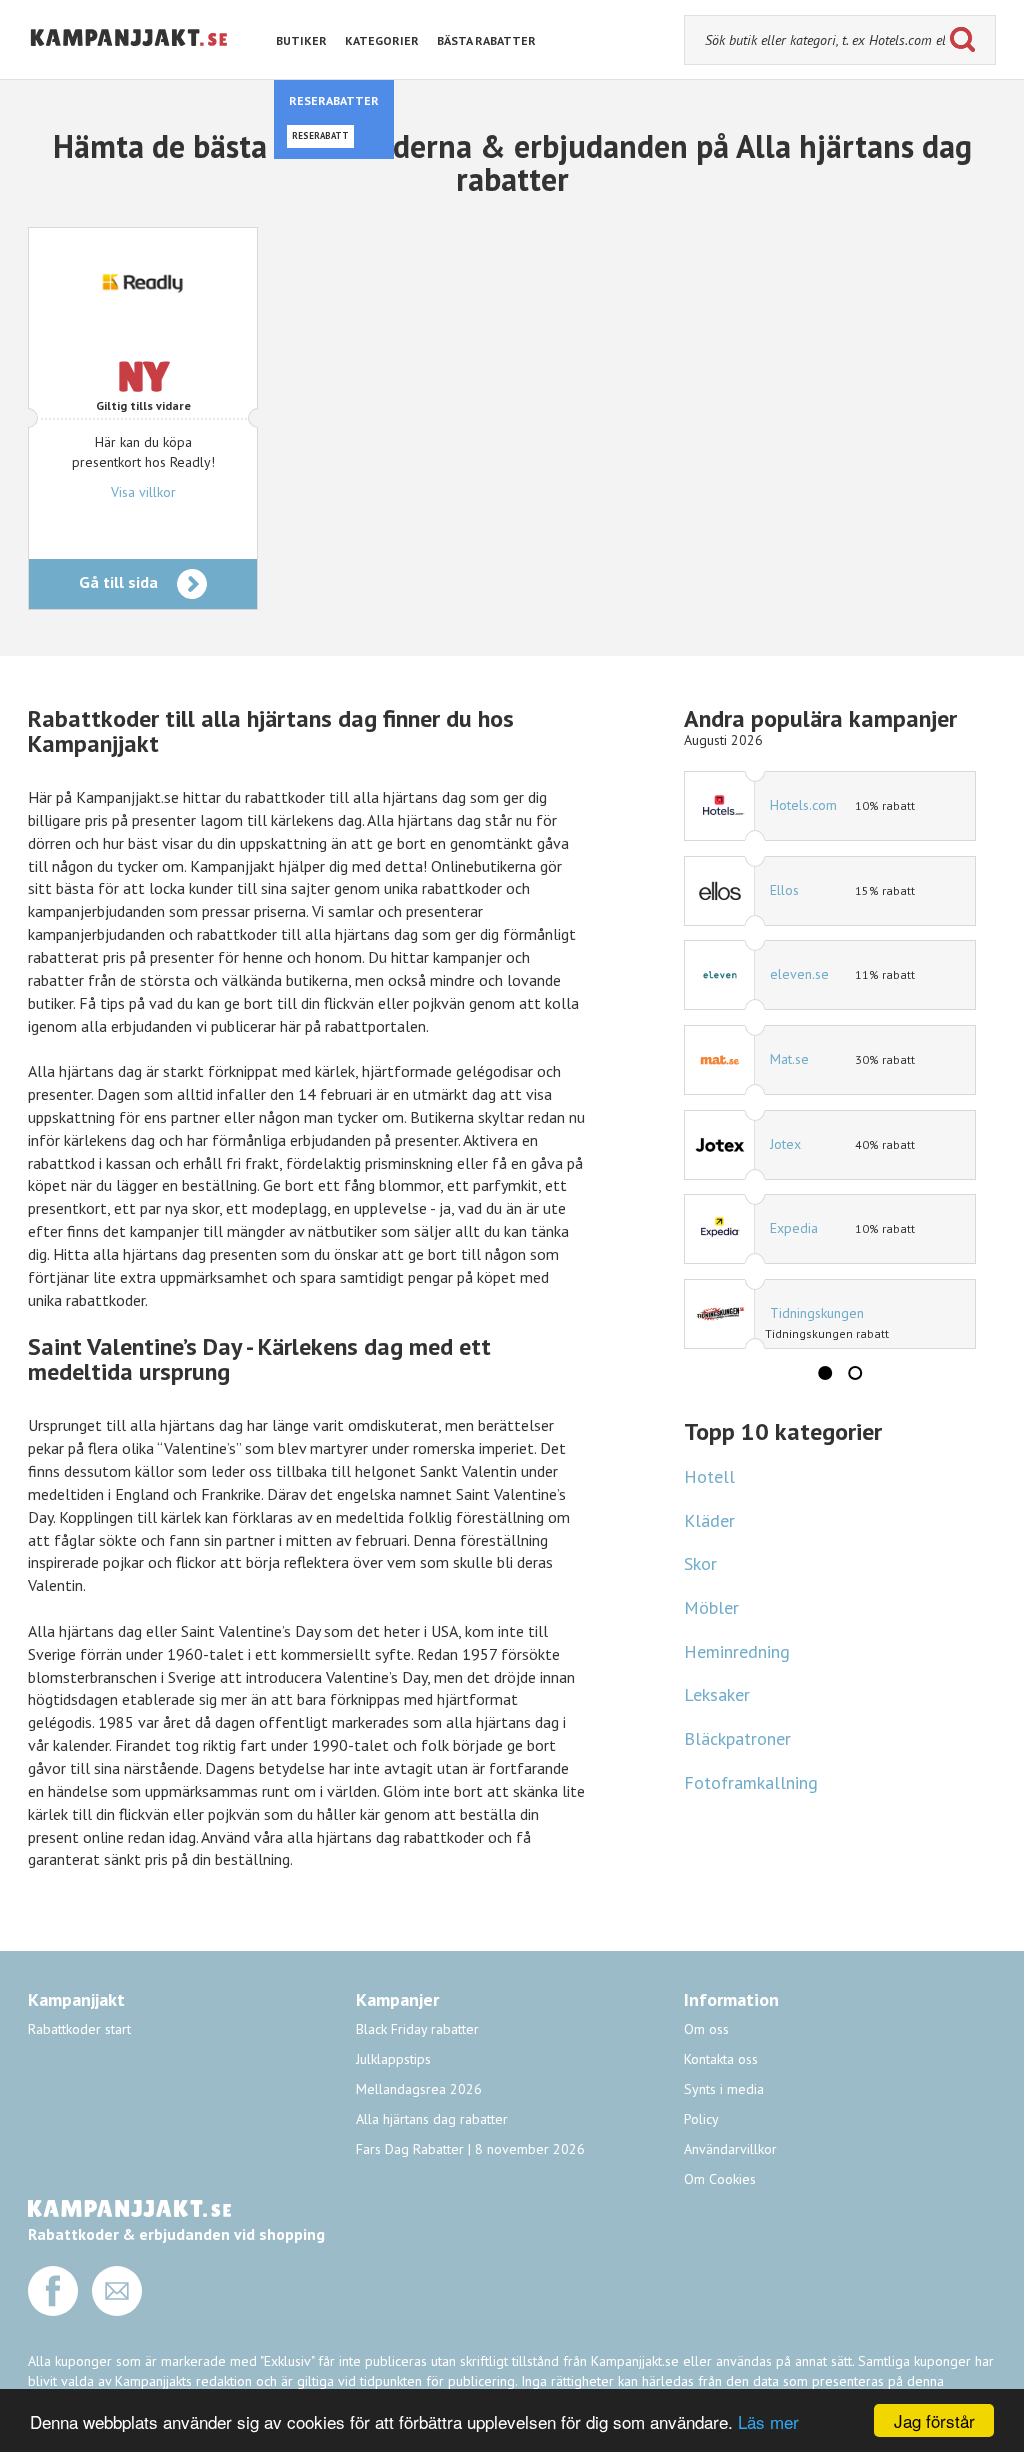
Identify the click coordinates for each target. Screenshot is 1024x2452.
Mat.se (789, 1059)
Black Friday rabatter (417, 2029)
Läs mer (768, 2421)
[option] (830, 1060)
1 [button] (825, 1373)
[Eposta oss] (117, 2311)
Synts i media (724, 2089)
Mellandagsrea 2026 (419, 2089)
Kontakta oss (721, 2059)
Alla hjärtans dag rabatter (432, 2119)
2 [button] (855, 1373)
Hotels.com (803, 805)
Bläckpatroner (737, 1738)
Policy (701, 2119)
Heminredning (737, 1651)
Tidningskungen (817, 1313)
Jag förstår (934, 2420)
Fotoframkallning (751, 1782)
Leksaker (717, 1694)
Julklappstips (393, 2059)
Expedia (794, 1228)
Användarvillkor (730, 2149)
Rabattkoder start (79, 2029)
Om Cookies (720, 2179)
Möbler (711, 1607)
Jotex (785, 1144)
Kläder (709, 1520)
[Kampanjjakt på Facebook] (53, 2311)
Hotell (709, 1476)
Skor (700, 1563)
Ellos (784, 890)
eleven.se (799, 974)
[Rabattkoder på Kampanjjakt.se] (129, 62)
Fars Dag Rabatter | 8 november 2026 (470, 2149)
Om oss (706, 2029)
